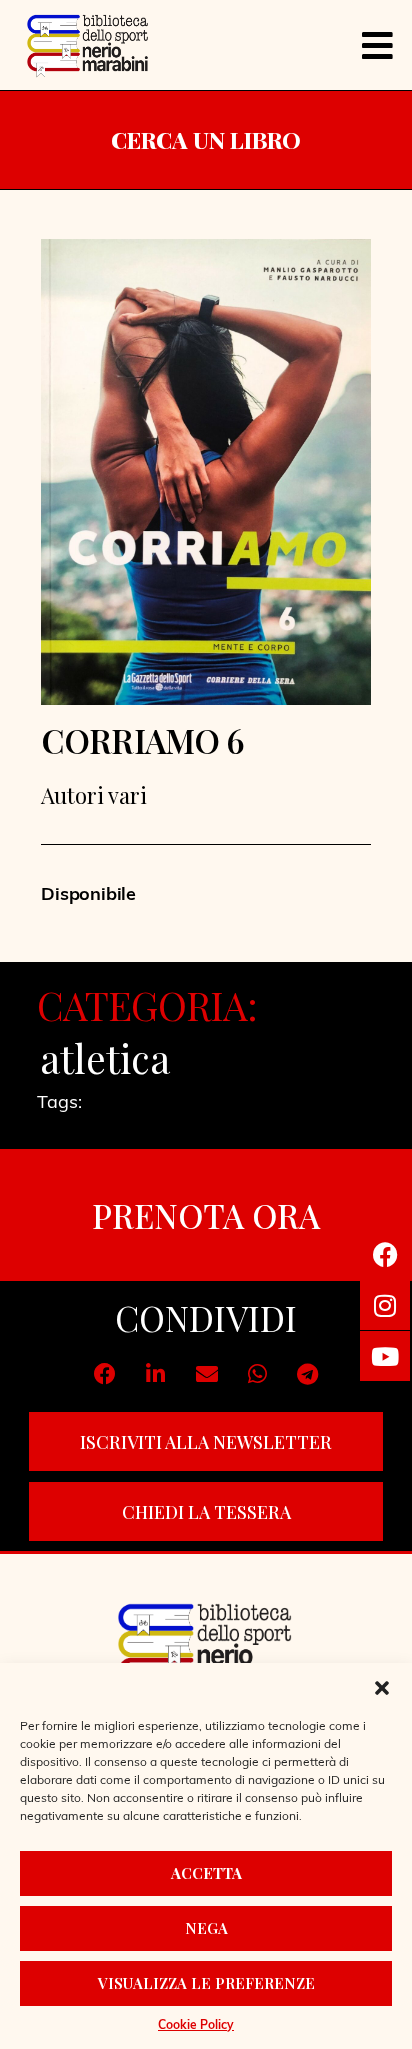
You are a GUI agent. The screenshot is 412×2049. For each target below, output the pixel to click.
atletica (105, 1058)
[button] (382, 1688)
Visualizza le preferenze (206, 1983)
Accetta (206, 1873)
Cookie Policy (196, 2026)
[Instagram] (385, 1305)
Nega (206, 1928)
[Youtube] (385, 1356)
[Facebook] (385, 1254)
